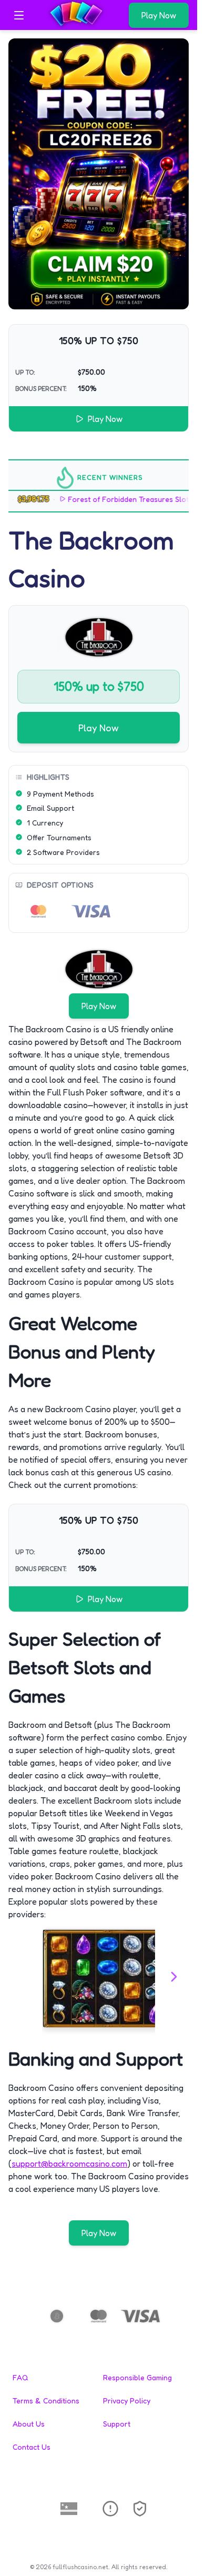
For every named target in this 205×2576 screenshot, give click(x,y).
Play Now (159, 15)
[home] (79, 23)
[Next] (174, 1978)
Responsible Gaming (137, 2377)
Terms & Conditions (46, 2401)
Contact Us (32, 2447)
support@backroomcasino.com (69, 2164)
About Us (29, 2424)
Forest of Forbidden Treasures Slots (116, 499)
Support (117, 2424)
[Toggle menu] (19, 15)
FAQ (20, 2377)
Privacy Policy (127, 2401)
